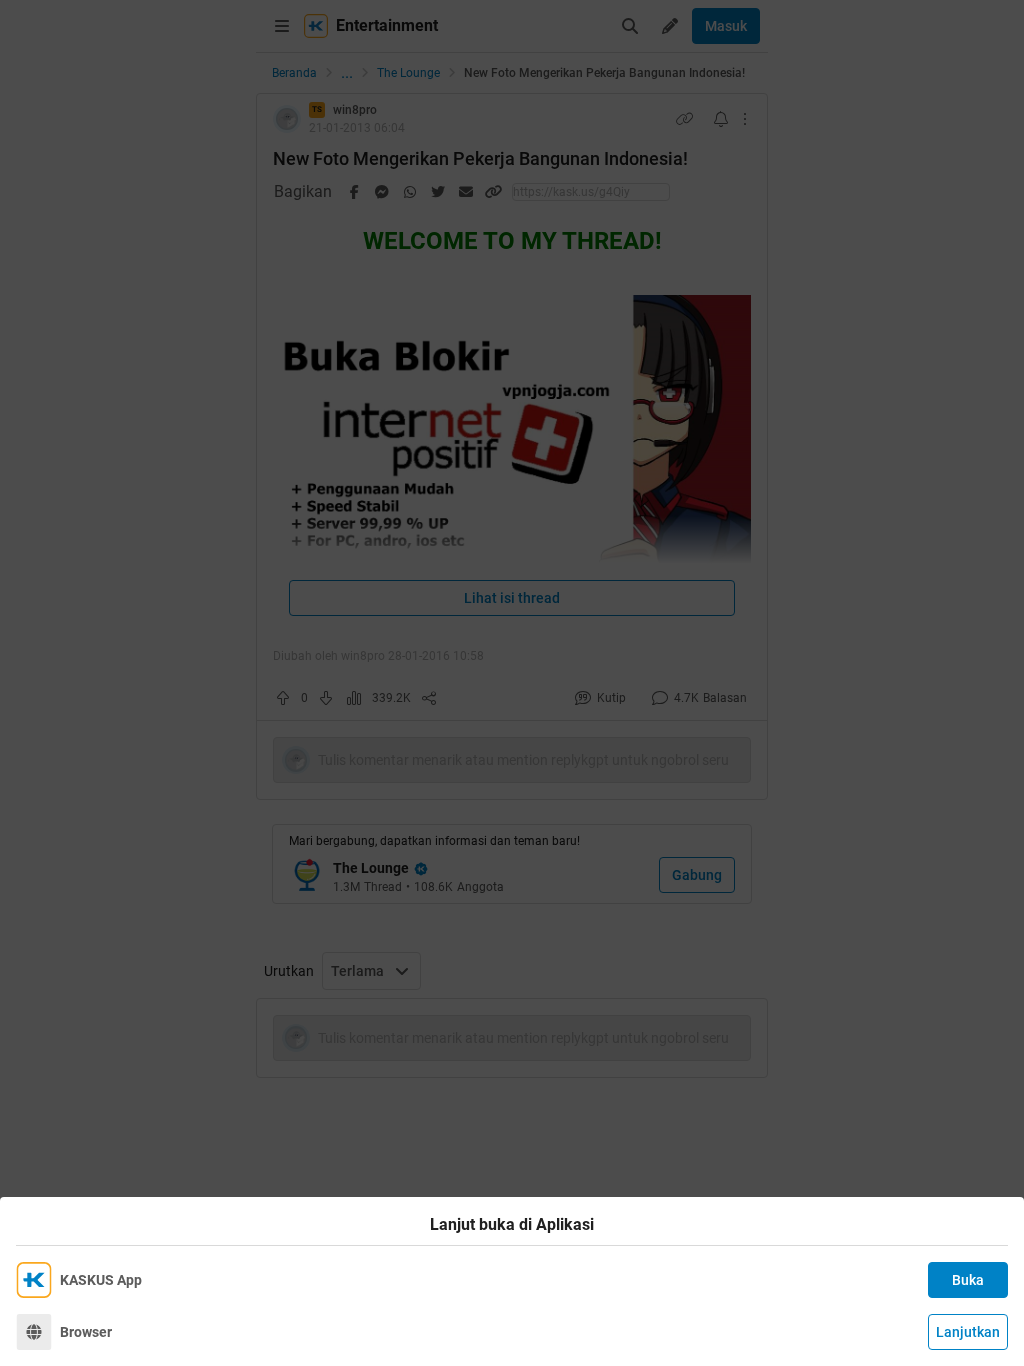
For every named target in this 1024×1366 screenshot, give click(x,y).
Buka (968, 1280)
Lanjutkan (968, 1332)
